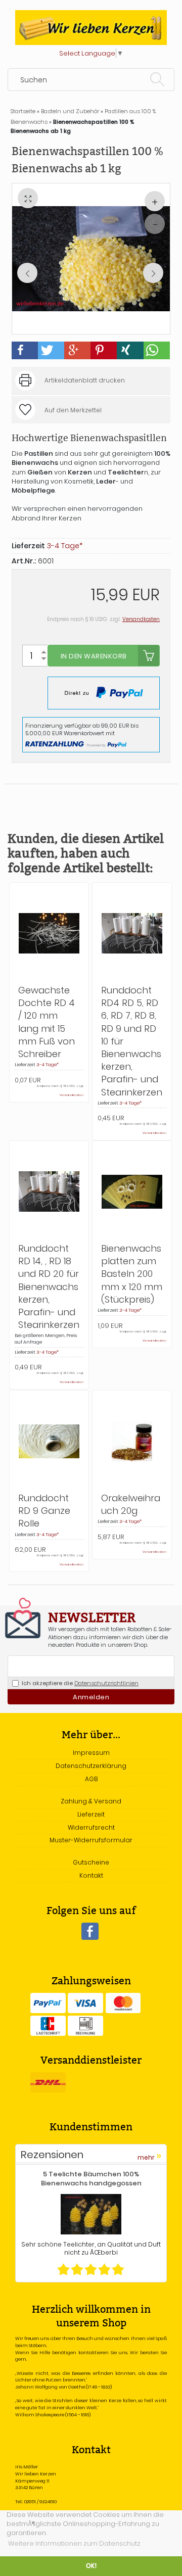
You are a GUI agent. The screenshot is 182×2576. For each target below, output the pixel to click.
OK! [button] (91, 2566)
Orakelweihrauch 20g (131, 1504)
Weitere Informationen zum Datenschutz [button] (74, 2543)
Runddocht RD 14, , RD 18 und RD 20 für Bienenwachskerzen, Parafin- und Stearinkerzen (49, 1286)
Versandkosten (141, 619)
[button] (25, 350)
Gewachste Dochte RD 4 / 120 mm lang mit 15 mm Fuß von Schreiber (47, 1022)
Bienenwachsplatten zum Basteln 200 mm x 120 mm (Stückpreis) (132, 1274)
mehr (149, 2156)
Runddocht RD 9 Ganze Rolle (44, 1511)
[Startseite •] (91, 27)
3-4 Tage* (48, 1065)
